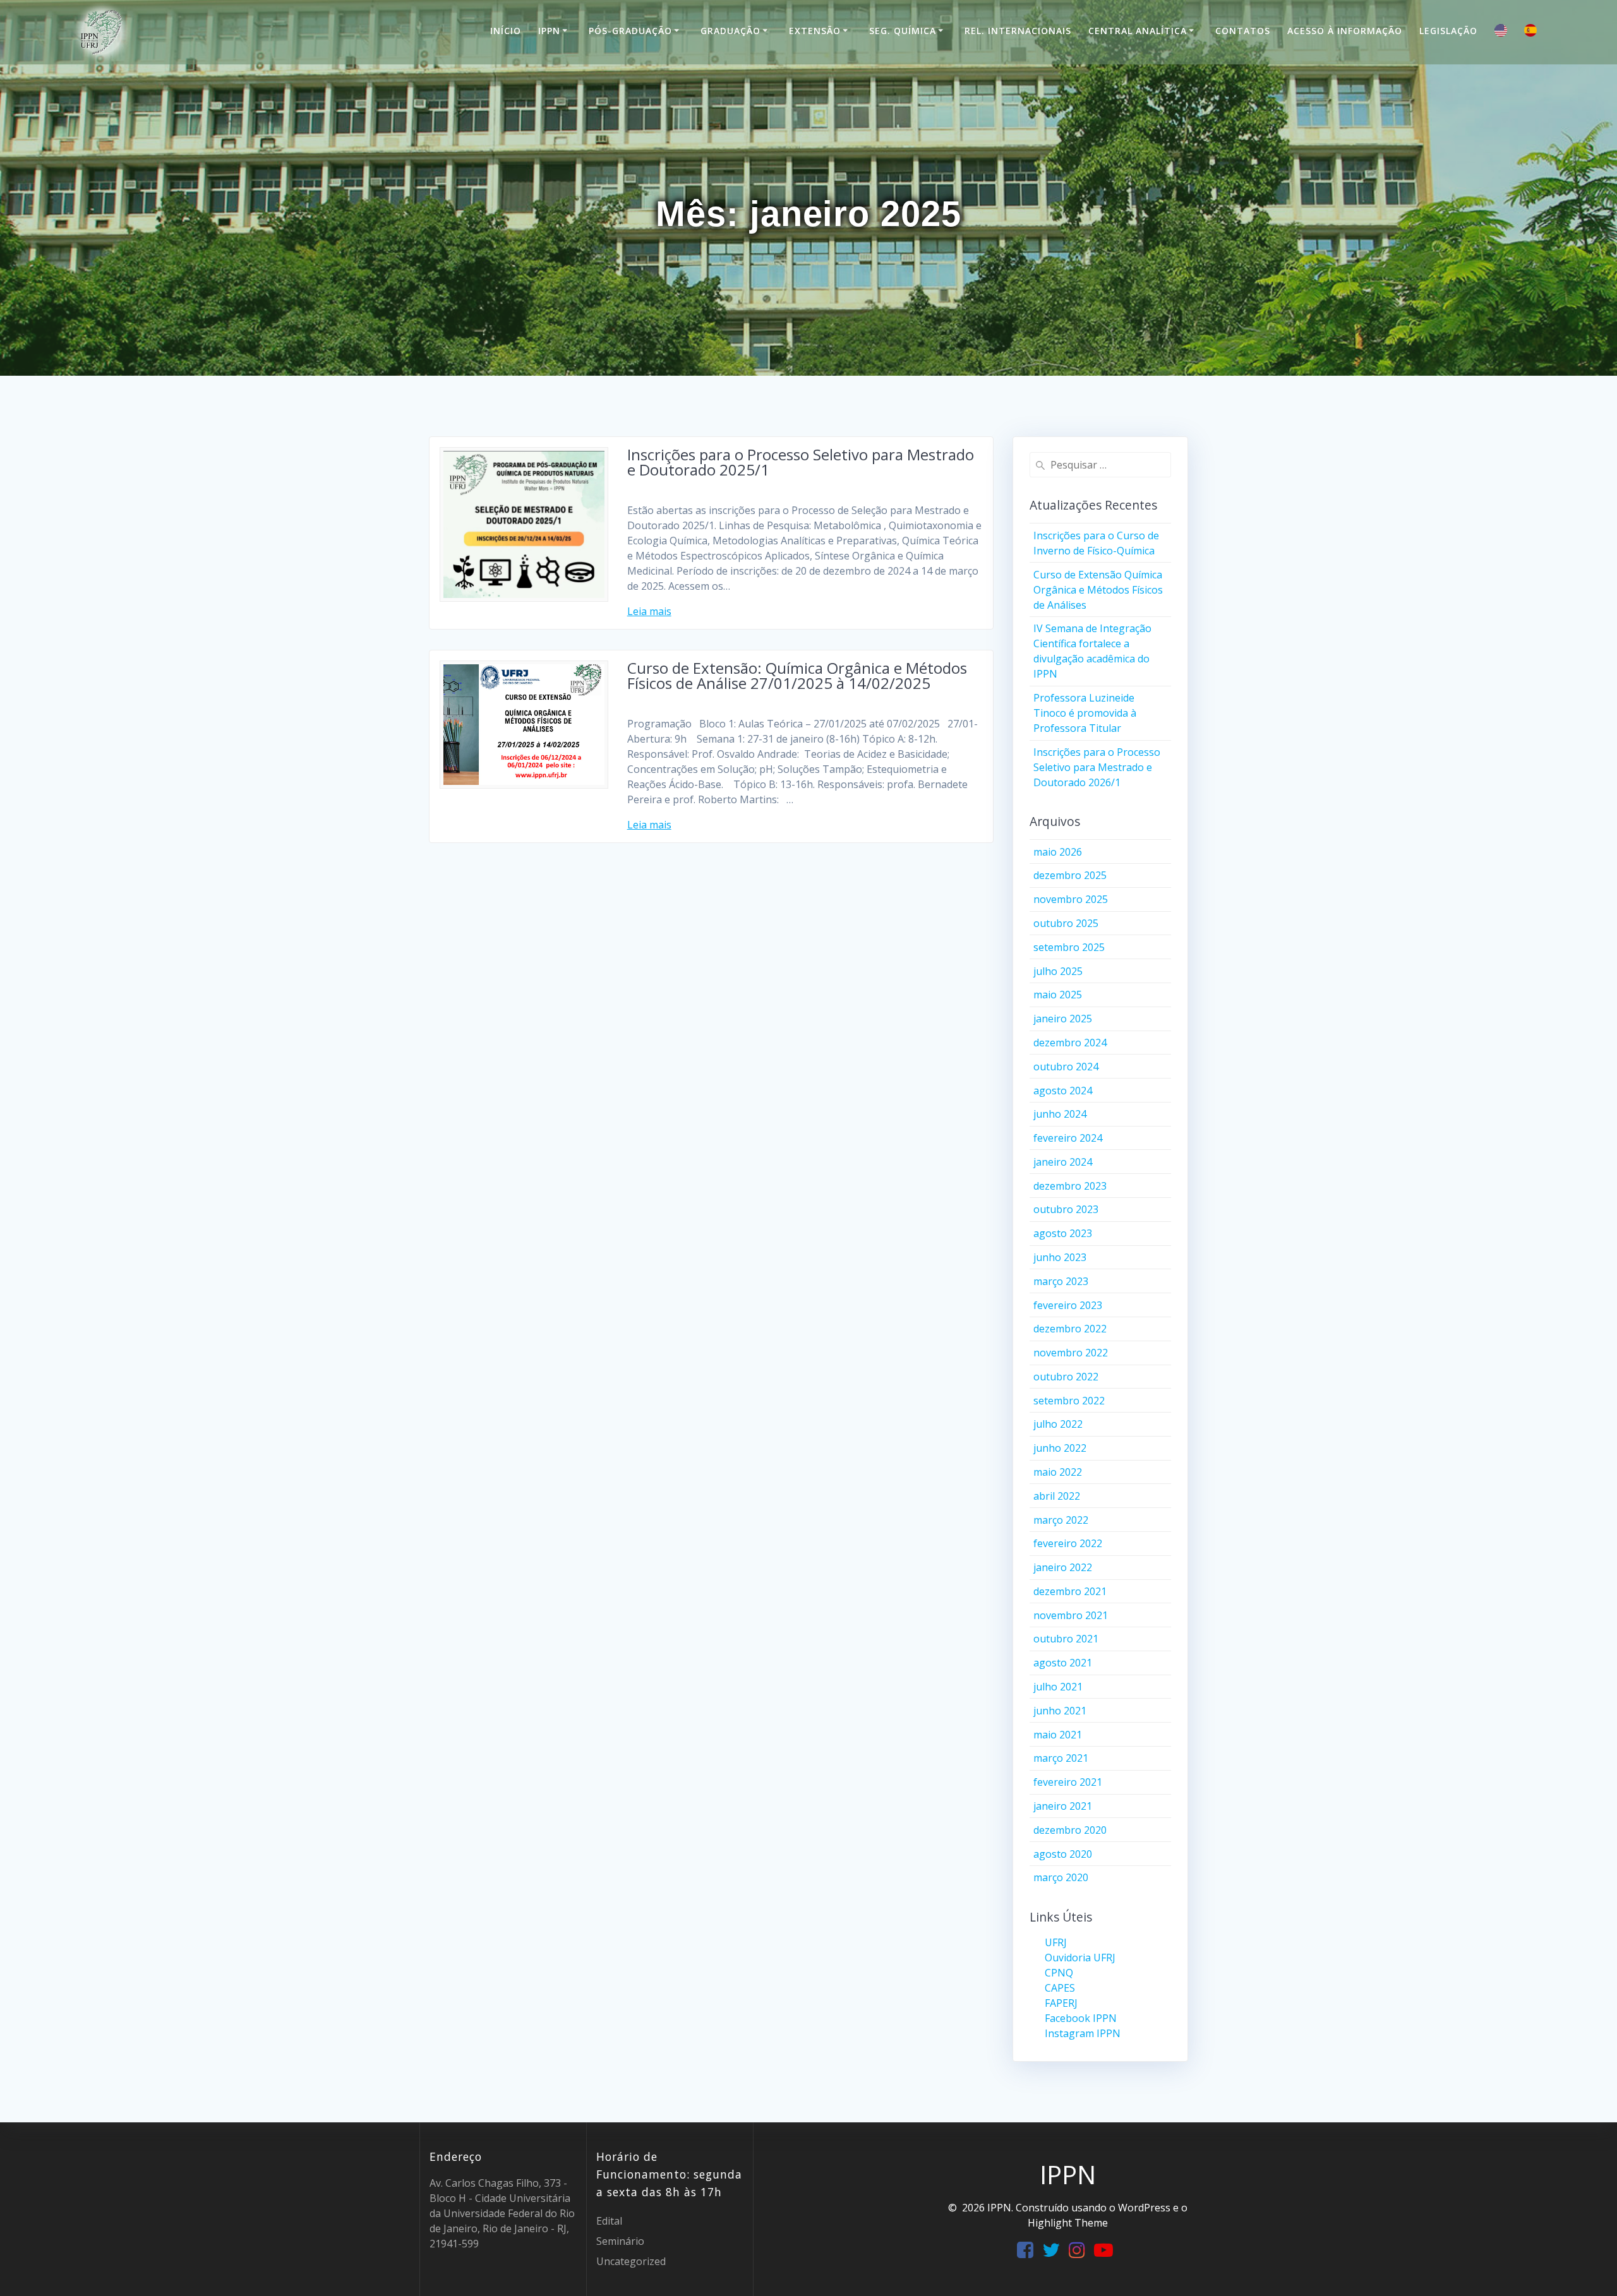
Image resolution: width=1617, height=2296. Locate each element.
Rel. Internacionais (1018, 31)
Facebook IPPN (1081, 2018)
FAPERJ (1061, 2003)
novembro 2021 (1071, 1615)
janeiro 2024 (1063, 1162)
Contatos (1243, 31)
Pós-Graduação (630, 31)
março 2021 (1061, 1758)
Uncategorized (631, 2261)
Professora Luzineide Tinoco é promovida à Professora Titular (1085, 713)
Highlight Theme (1068, 2223)
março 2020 (1061, 1877)
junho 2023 (1060, 1257)
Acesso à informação (1345, 31)
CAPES (1060, 1988)
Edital (609, 2221)
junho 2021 (1060, 1711)
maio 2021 (1058, 1735)
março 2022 (1061, 1520)
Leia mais (649, 611)
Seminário (620, 2241)
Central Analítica (1138, 31)
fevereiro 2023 (1068, 1305)
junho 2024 (1060, 1114)
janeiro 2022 (1063, 1567)
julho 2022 (1058, 1424)
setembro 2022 (1069, 1401)
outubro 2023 (1066, 1209)
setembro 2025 (1069, 947)
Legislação (1448, 31)
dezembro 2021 (1070, 1591)
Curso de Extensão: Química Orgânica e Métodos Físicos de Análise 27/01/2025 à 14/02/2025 (797, 675)
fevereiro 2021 (1068, 1782)
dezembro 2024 (1070, 1043)
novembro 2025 (1071, 899)
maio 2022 (1058, 1472)
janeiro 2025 (1063, 1019)
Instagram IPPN (1083, 2033)
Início (506, 31)
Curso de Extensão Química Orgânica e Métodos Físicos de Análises (1098, 590)
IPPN (549, 31)
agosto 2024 (1063, 1091)
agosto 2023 (1063, 1233)
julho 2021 (1058, 1687)
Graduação (730, 31)
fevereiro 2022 (1068, 1543)
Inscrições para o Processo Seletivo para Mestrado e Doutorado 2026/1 (1097, 767)
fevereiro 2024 (1068, 1138)
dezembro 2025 (1070, 875)
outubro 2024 (1066, 1067)
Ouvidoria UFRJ (1080, 1958)
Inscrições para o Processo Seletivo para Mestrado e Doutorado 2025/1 (801, 462)
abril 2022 (1057, 1496)
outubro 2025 (1066, 923)
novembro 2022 (1071, 1353)
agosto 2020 (1063, 1854)
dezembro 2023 (1070, 1186)
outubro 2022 (1066, 1377)
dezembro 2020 (1070, 1830)
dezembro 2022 (1070, 1329)
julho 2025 (1058, 971)
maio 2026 (1058, 852)
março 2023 (1061, 1281)
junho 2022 (1060, 1448)
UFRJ (1056, 1942)
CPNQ (1059, 1973)
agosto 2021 (1063, 1663)
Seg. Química (903, 31)
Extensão (815, 31)
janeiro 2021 (1063, 1806)
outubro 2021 (1066, 1639)
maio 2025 (1058, 995)
